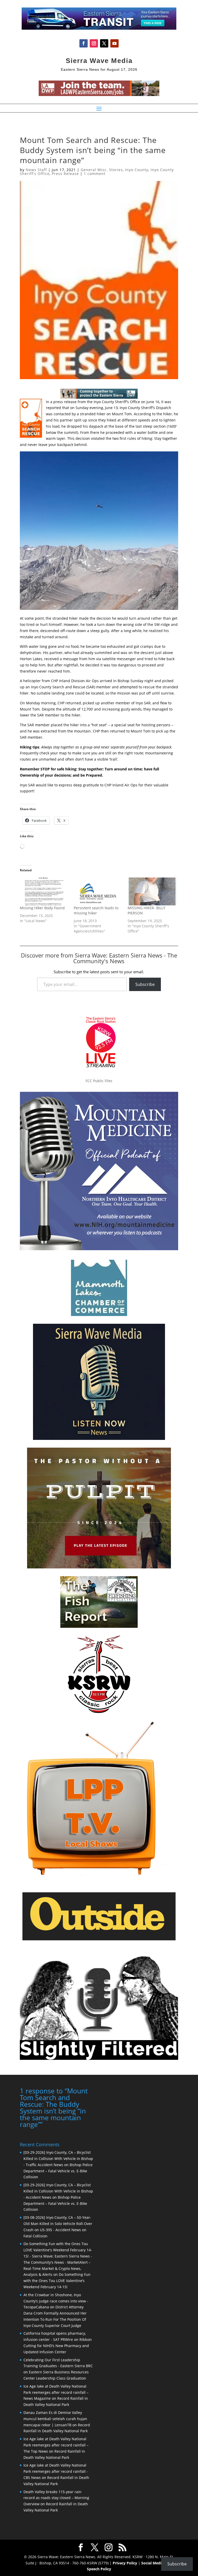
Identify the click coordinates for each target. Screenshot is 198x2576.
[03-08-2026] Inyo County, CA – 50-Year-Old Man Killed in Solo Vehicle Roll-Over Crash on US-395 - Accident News (58, 2224)
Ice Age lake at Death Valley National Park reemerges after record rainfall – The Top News (56, 2445)
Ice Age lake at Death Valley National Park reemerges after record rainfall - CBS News (56, 2471)
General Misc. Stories (102, 170)
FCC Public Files (99, 1081)
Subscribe (145, 984)
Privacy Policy (125, 2563)
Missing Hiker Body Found (42, 908)
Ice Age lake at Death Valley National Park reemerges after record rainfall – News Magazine (56, 2392)
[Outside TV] (99, 1939)
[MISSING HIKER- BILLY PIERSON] (152, 891)
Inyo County (137, 170)
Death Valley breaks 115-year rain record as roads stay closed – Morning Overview (56, 2498)
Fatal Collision (35, 2236)
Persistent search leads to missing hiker (96, 910)
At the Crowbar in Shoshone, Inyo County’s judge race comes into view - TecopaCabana (56, 2301)
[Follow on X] (104, 43)
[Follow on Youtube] (114, 43)
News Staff (36, 170)
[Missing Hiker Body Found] (44, 891)
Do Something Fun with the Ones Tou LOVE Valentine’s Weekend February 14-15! (57, 2281)
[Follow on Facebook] (84, 43)
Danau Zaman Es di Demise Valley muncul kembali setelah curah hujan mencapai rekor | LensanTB (55, 2419)
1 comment (95, 174)
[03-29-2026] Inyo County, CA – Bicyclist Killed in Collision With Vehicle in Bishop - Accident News (58, 2191)
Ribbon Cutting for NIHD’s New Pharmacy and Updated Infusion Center (58, 2346)
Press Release (65, 174)
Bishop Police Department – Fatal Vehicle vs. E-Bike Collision (58, 2171)
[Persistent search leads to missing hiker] (98, 891)
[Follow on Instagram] (94, 43)
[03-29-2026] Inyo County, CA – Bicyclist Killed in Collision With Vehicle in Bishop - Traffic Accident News (58, 2159)
